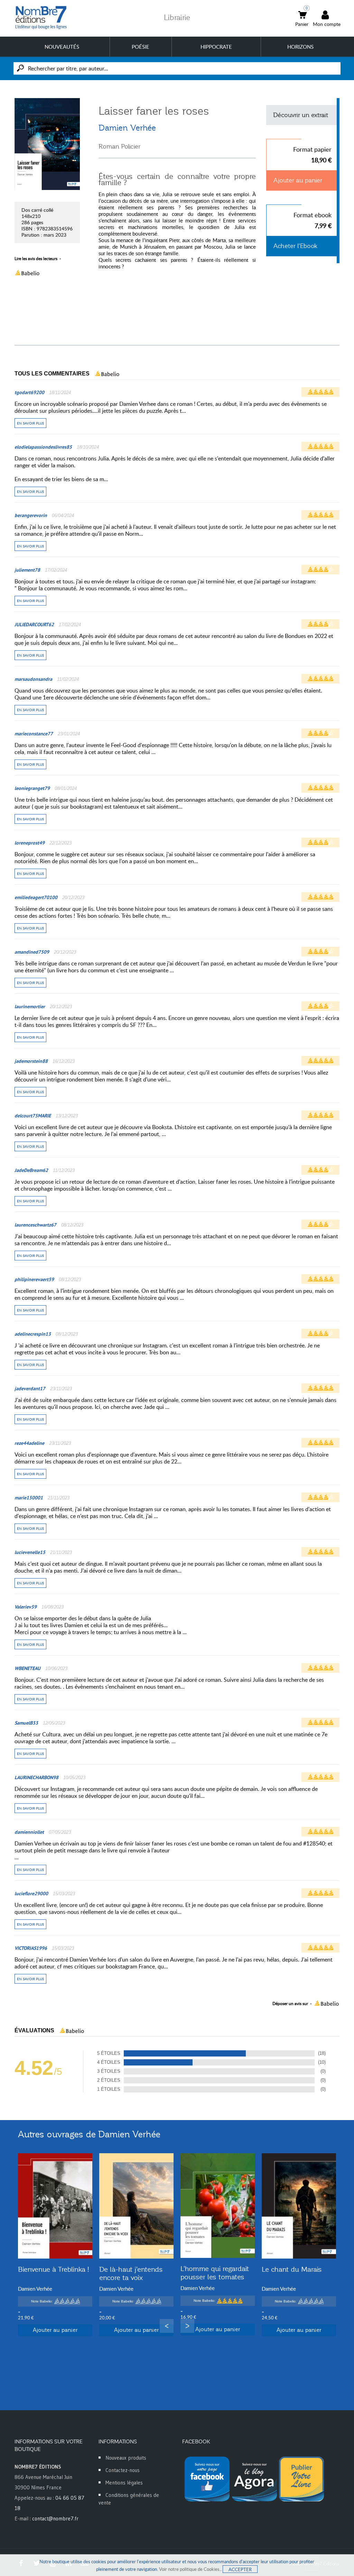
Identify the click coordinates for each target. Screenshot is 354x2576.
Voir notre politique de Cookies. (190, 2569)
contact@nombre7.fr (55, 2518)
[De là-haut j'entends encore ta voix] (136, 2206)
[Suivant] (187, 2326)
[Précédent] (167, 2326)
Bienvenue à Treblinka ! (54, 2269)
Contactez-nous (123, 2470)
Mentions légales (124, 2483)
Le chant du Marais (292, 2269)
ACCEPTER (240, 2569)
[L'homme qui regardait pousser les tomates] (218, 2206)
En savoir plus (30, 423)
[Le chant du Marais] (299, 2206)
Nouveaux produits (126, 2458)
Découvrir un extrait (301, 115)
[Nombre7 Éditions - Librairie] (41, 17)
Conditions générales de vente (129, 2499)
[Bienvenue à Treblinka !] (55, 2206)
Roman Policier (119, 146)
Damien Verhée (127, 128)
